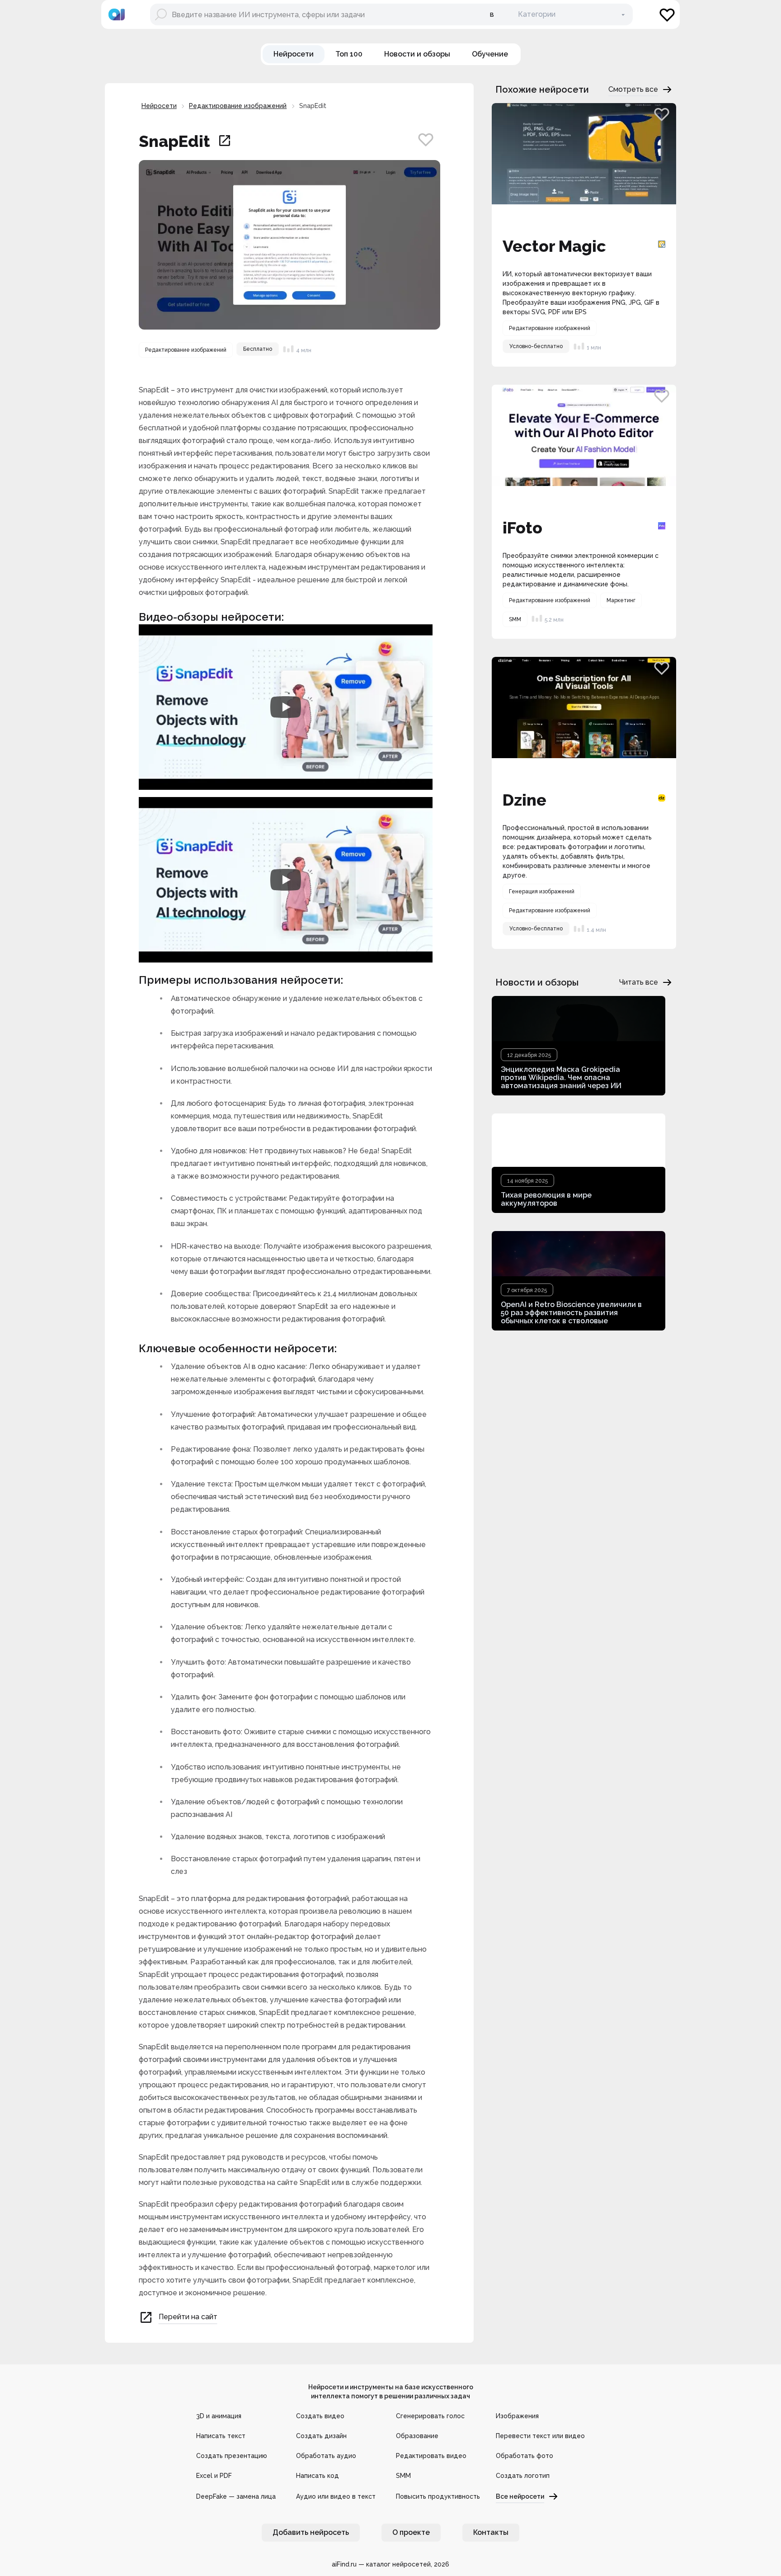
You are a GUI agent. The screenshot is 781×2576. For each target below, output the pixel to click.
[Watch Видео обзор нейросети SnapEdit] (286, 707)
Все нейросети (520, 2496)
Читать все (639, 982)
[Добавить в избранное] (426, 139)
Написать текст (221, 2436)
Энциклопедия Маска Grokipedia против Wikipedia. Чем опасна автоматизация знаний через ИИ (561, 1078)
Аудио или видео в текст (336, 2496)
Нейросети (159, 106)
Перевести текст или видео (540, 2436)
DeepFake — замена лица (236, 2496)
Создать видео (320, 2416)
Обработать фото (525, 2456)
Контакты (491, 2532)
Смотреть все (633, 89)
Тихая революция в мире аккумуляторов (546, 1199)
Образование (417, 2436)
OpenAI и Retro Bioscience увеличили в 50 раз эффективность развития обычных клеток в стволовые (571, 1313)
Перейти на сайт (188, 2317)
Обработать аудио (326, 2456)
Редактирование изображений (238, 106)
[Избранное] (667, 14)
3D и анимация (219, 2416)
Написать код (318, 2476)
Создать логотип (523, 2476)
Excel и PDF (214, 2476)
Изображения (517, 2416)
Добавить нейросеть (311, 2532)
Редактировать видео (431, 2456)
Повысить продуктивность (438, 2496)
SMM (403, 2476)
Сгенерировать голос (430, 2416)
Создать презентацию (232, 2456)
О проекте (411, 2532)
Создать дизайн (321, 2436)
